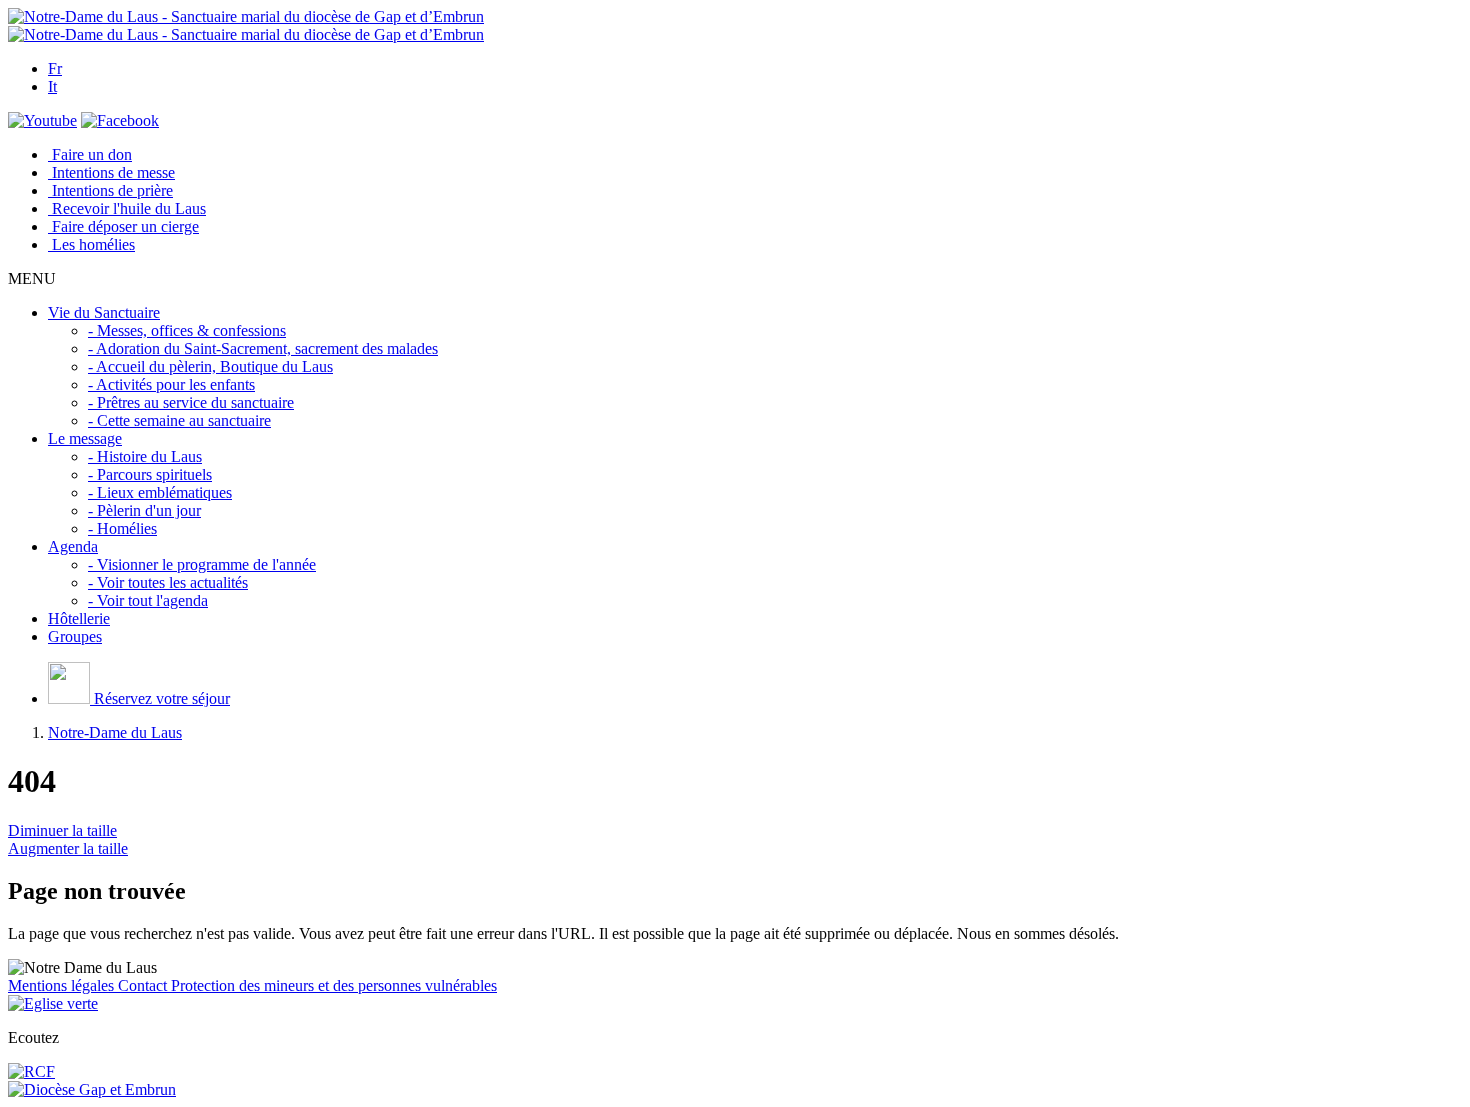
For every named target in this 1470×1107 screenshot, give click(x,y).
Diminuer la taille (62, 830)
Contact (144, 985)
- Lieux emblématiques (160, 492)
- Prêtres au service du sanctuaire (191, 402)
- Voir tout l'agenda (148, 600)
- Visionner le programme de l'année (202, 564)
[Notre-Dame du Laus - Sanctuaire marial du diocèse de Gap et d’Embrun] (246, 16)
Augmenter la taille (68, 848)
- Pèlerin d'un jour (144, 510)
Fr (55, 68)
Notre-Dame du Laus (115, 732)
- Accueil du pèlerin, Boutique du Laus (210, 366)
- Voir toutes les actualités (168, 582)
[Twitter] (42, 120)
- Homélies (122, 528)
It (52, 86)
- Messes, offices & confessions (187, 330)
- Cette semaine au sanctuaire (179, 420)
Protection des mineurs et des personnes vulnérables (334, 985)
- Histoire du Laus (145, 456)
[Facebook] (120, 120)
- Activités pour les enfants (171, 384)
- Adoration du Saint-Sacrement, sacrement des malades (263, 348)
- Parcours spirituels (150, 474)
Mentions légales (63, 985)
